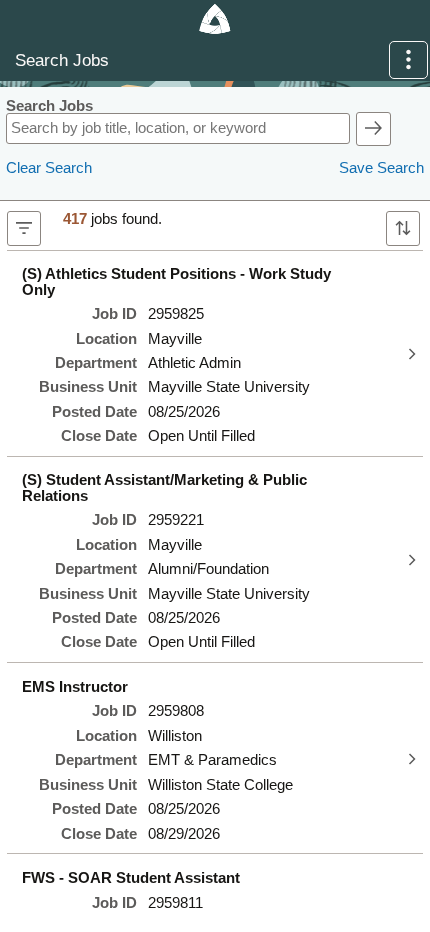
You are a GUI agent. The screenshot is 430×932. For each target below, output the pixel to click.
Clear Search (49, 168)
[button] (408, 60)
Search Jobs (49, 106)
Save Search (381, 168)
